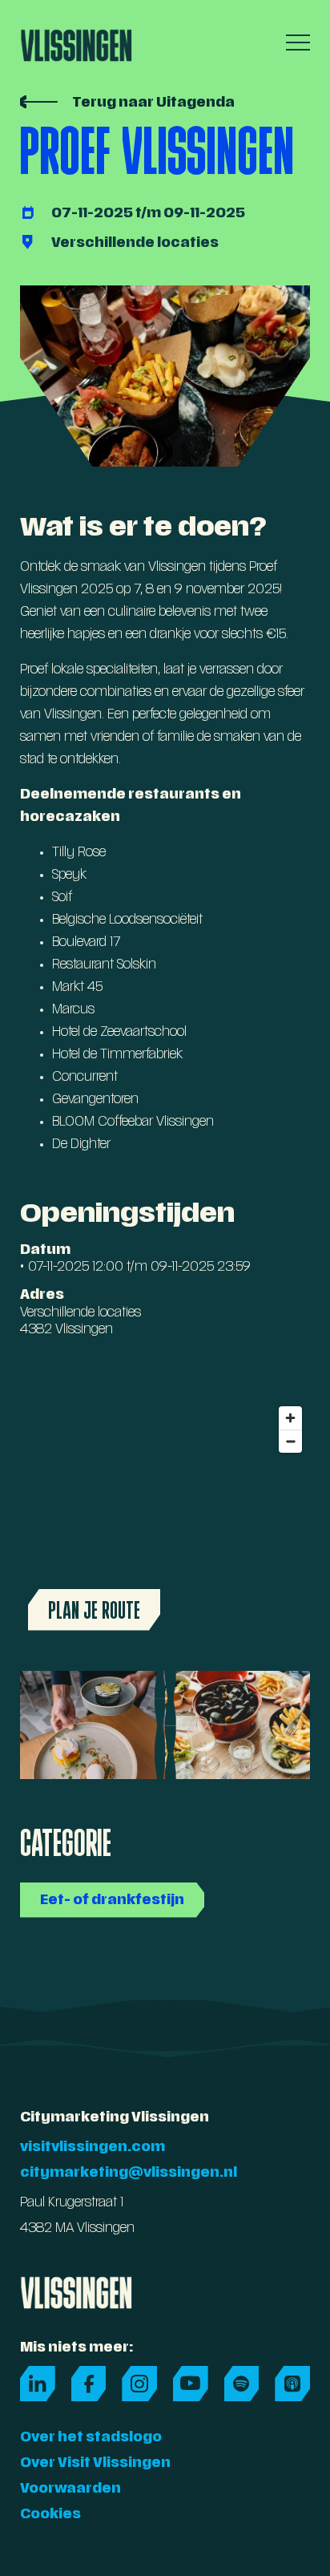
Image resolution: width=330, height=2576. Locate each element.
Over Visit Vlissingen (95, 2464)
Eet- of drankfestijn (112, 1901)
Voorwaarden (70, 2489)
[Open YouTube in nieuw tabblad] (191, 2384)
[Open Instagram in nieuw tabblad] (139, 2384)
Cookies (50, 2515)
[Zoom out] (290, 1441)
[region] (165, 1519)
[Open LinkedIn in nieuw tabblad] (38, 2384)
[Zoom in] (290, 1418)
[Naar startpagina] (76, 40)
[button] (294, 42)
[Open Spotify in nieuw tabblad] (242, 2384)
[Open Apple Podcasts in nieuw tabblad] (292, 2384)
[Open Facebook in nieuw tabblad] (89, 2384)
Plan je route (94, 1610)
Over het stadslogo (91, 2438)
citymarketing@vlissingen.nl (129, 2174)
